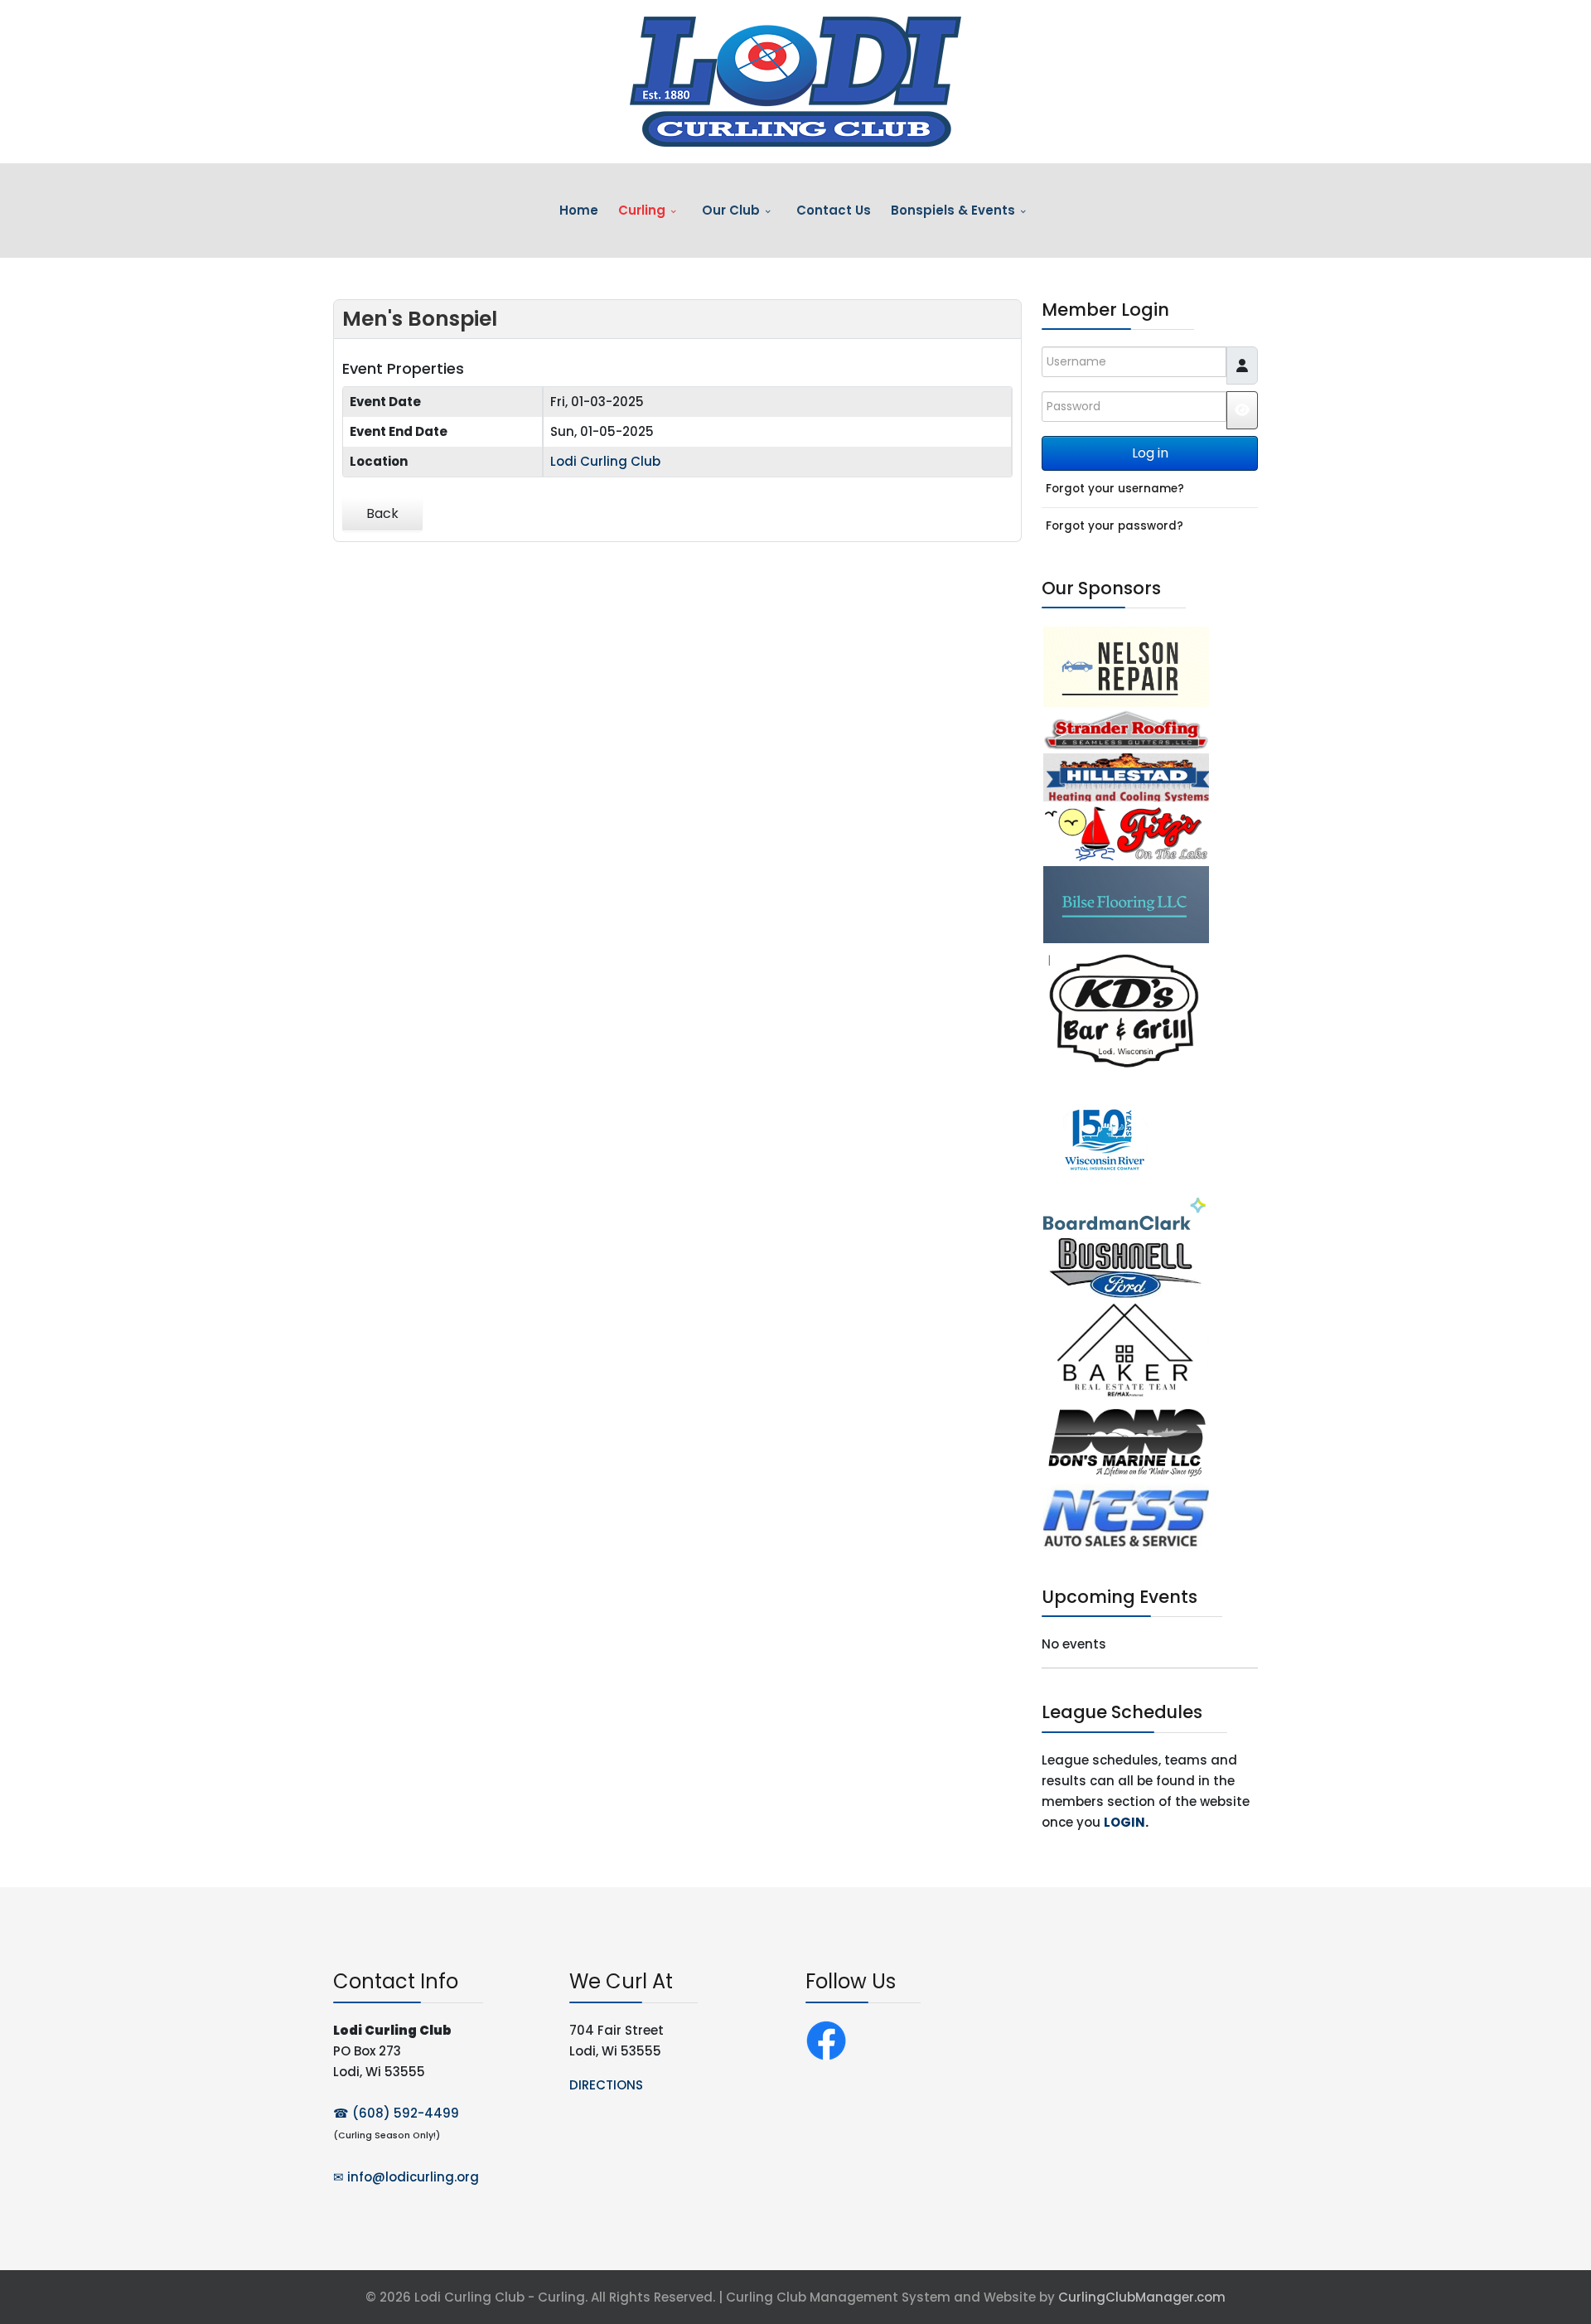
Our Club (731, 210)
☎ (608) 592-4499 (396, 2113)
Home (579, 210)
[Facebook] (826, 2039)
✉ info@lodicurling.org (406, 2177)
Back (382, 513)
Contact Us (834, 210)
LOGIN (1124, 1822)
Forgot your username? (1115, 489)
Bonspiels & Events (953, 210)
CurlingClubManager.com (1142, 2297)
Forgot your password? (1115, 526)
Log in (1150, 453)
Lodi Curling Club (605, 461)
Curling (642, 210)
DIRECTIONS (606, 2085)
